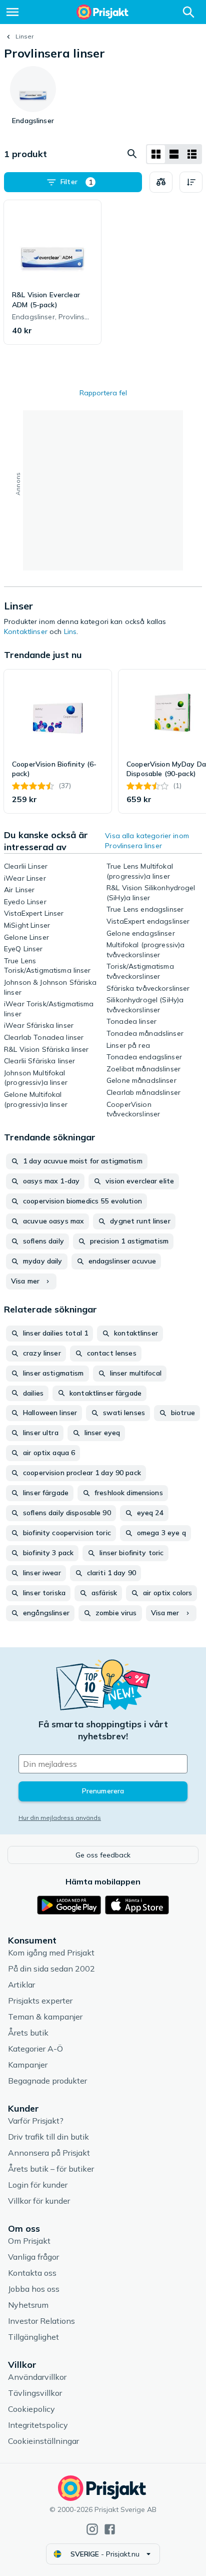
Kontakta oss (32, 2273)
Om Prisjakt (29, 2241)
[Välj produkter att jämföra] (161, 182)
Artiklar (21, 1985)
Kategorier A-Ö (35, 2049)
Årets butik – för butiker (51, 2169)
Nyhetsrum (28, 2305)
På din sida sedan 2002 (51, 1969)
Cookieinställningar (43, 2441)
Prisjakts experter (40, 2001)
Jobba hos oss (34, 2289)
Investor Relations (41, 2321)
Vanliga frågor (33, 2257)
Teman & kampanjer (45, 2017)
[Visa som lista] (174, 154)
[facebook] (110, 2529)
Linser (24, 36)
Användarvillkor (37, 2377)
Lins (70, 631)
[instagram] (92, 2529)
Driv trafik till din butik (48, 2137)
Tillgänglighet (33, 2337)
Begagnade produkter (47, 2081)
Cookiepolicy (31, 2409)
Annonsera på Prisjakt (49, 2153)
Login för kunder (38, 2185)
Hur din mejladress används (60, 1818)
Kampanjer (28, 2065)
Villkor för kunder (39, 2201)
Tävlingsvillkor (35, 2393)
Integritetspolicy (38, 2425)
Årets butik (28, 2033)
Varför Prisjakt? (36, 2121)
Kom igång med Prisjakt (51, 1953)
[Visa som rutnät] (156, 154)
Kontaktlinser (26, 631)
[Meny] (12, 12)
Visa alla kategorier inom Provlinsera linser (147, 841)
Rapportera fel (103, 393)
